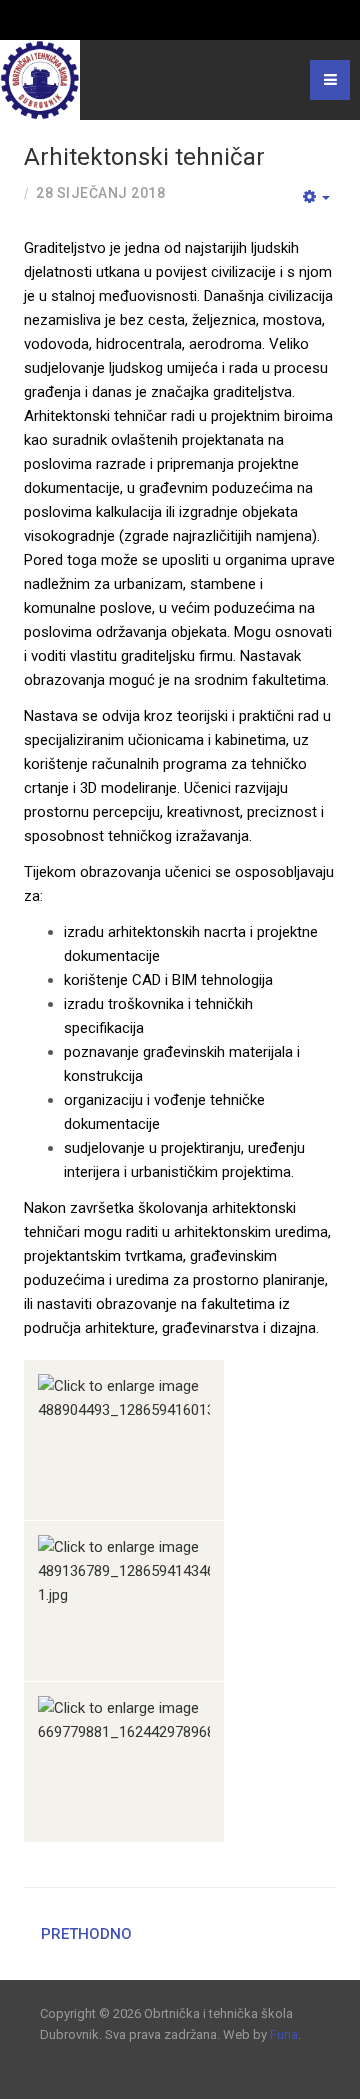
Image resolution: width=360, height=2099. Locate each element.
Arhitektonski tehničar (144, 157)
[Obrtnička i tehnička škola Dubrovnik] (40, 80)
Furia (284, 2034)
